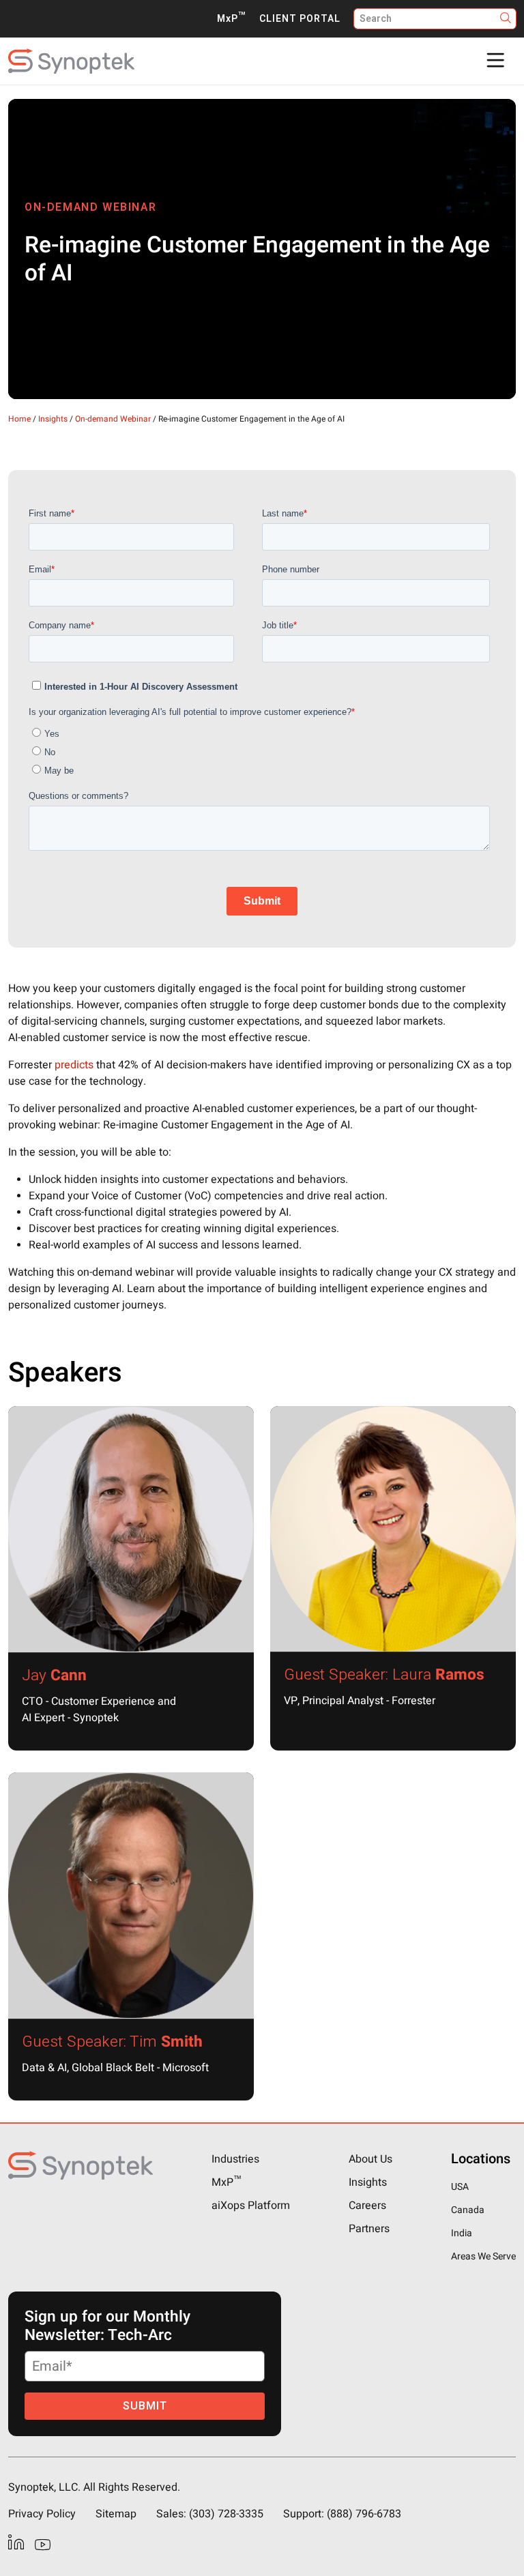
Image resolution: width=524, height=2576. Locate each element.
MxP (231, 19)
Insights (53, 419)
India (462, 2233)
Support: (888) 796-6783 (342, 2514)
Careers (367, 2206)
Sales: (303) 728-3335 (210, 2514)
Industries (235, 2159)
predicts (74, 1065)
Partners (369, 2229)
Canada (468, 2210)
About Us (370, 2159)
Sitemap (116, 2514)
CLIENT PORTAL (300, 19)
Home (19, 419)
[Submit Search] (506, 19)
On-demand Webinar (113, 419)
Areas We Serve (483, 2256)
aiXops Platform (251, 2206)
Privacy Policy (42, 2514)
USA (460, 2187)
